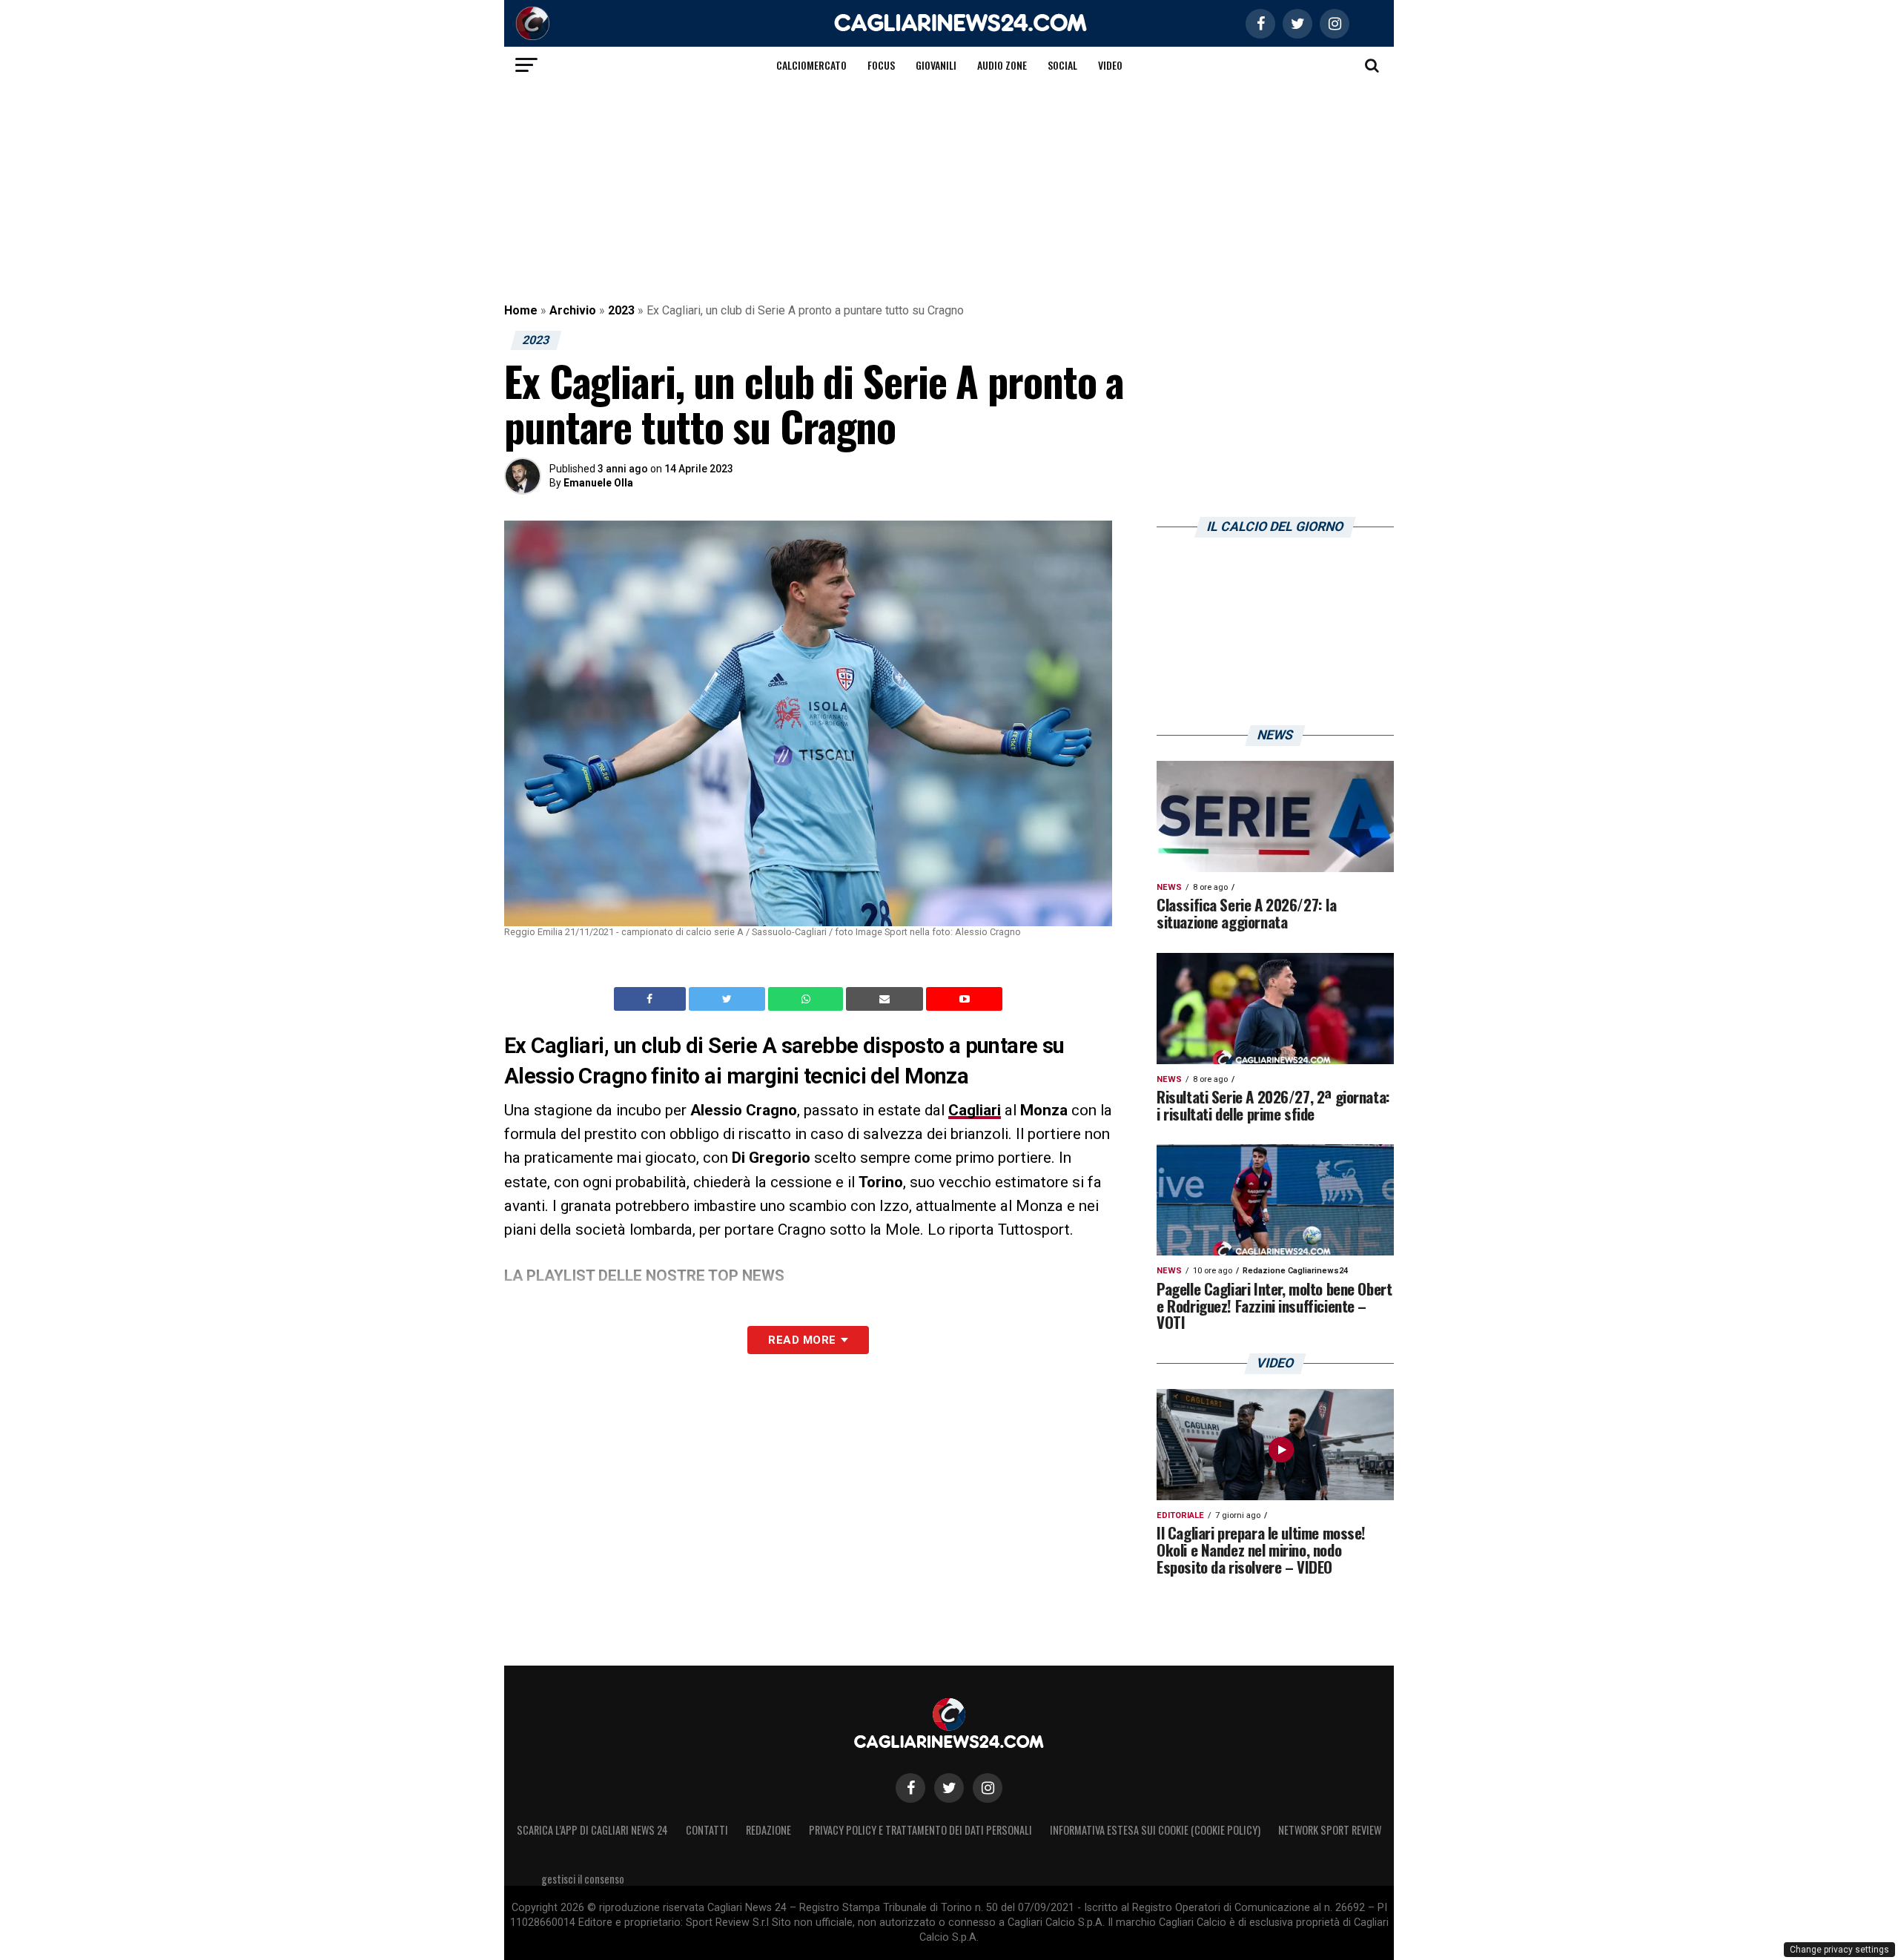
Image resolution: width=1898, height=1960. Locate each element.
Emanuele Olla (598, 483)
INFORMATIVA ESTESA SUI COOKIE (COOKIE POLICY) (1155, 1830)
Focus (881, 65)
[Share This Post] (807, 999)
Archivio (573, 310)
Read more (802, 1340)
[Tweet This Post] (728, 999)
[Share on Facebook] (652, 999)
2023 (621, 310)
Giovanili (936, 65)
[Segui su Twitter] (949, 1788)
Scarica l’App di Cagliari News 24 (592, 1830)
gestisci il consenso (583, 1879)
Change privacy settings (1839, 1950)
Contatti (707, 1830)
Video (1110, 65)
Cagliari (975, 1110)
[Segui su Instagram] (988, 1788)
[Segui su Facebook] (910, 1788)
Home (521, 310)
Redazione (768, 1830)
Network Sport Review (1330, 1830)
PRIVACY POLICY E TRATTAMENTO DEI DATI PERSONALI (920, 1830)
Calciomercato (811, 65)
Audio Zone (1002, 65)
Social (1062, 65)
